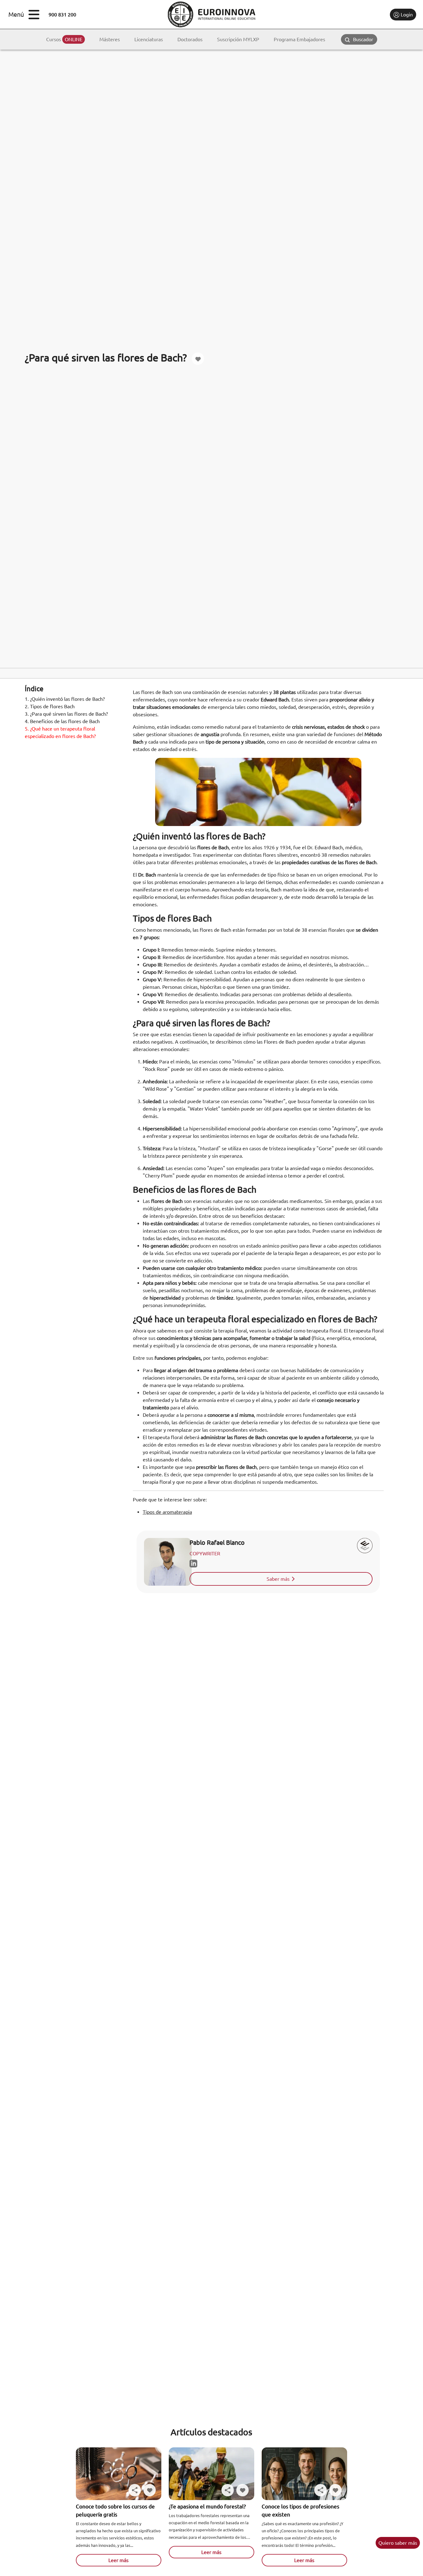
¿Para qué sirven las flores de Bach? (66, 714)
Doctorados (190, 39)
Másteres (110, 39)
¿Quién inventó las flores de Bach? (65, 699)
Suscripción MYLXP (238, 39)
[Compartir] (135, 2490)
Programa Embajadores (299, 39)
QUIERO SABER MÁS (398, 2543)
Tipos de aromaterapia (167, 1512)
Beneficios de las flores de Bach (62, 721)
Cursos (64, 39)
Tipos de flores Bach (50, 706)
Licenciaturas (149, 39)
